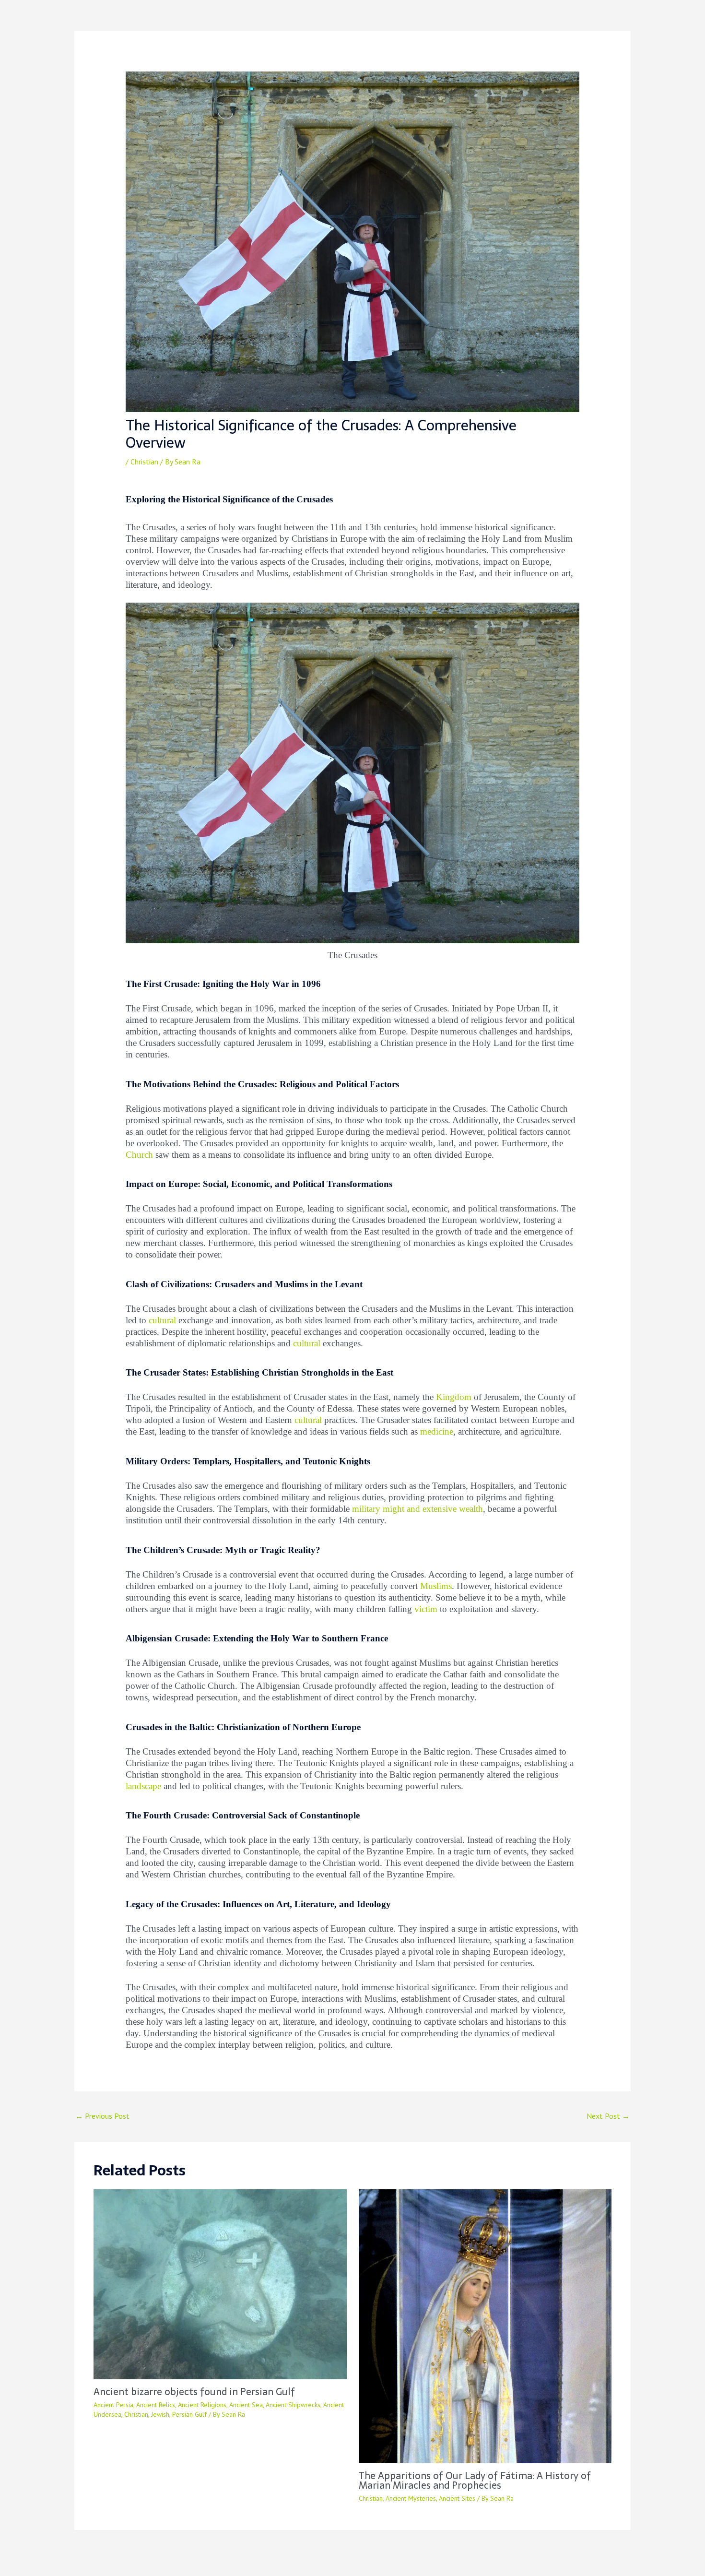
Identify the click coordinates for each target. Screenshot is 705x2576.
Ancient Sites (457, 2498)
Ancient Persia (113, 2405)
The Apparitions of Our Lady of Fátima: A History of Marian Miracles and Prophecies (475, 2481)
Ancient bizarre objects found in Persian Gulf (194, 2392)
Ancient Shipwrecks (293, 2405)
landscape (143, 1786)
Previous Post (102, 2116)
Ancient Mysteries (411, 2498)
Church (139, 1155)
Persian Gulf (189, 2414)
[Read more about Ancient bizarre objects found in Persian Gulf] (220, 2283)
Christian (144, 462)
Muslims (436, 1586)
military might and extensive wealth (417, 1509)
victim (426, 1609)
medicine (437, 1431)
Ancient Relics (156, 2405)
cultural (162, 1320)
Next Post (608, 2116)
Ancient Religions (202, 2405)
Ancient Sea (246, 2405)
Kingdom (454, 1397)
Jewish (160, 2414)
